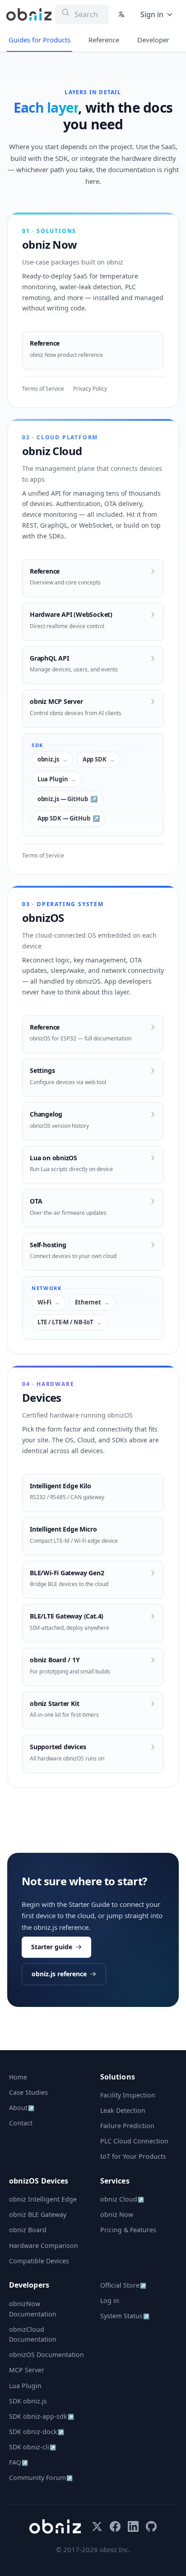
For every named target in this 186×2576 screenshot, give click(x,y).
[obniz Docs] (29, 14)
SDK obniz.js (28, 2401)
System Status (125, 2316)
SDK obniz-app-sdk (42, 2416)
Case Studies (28, 2092)
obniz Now (117, 2214)
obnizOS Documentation (46, 2355)
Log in (110, 2300)
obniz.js (48, 759)
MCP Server (27, 2370)
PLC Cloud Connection (134, 2141)
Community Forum (41, 2478)
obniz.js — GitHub (63, 799)
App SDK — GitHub (64, 818)
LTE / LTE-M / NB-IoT (65, 1322)
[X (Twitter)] (97, 2526)
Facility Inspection (128, 2095)
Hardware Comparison (44, 2245)
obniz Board (28, 2230)
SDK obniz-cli (33, 2447)
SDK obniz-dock (37, 2432)
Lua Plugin (53, 779)
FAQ (19, 2462)
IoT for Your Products (133, 2156)
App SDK (95, 759)
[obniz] (55, 2526)
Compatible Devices (39, 2261)
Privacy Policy (90, 389)
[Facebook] (115, 2526)
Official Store (123, 2285)
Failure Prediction (127, 2126)
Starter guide (52, 1947)
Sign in (152, 14)
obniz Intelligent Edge (43, 2199)
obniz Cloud (122, 2199)
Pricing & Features (128, 2230)
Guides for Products (40, 40)
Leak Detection (123, 2110)
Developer (153, 40)
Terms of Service (43, 389)
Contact (21, 2123)
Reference (104, 40)
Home (18, 2077)
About (22, 2108)
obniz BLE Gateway (38, 2214)
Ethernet (88, 1302)
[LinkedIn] (133, 2526)
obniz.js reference (59, 1974)
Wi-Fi (44, 1302)
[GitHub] (151, 2526)
